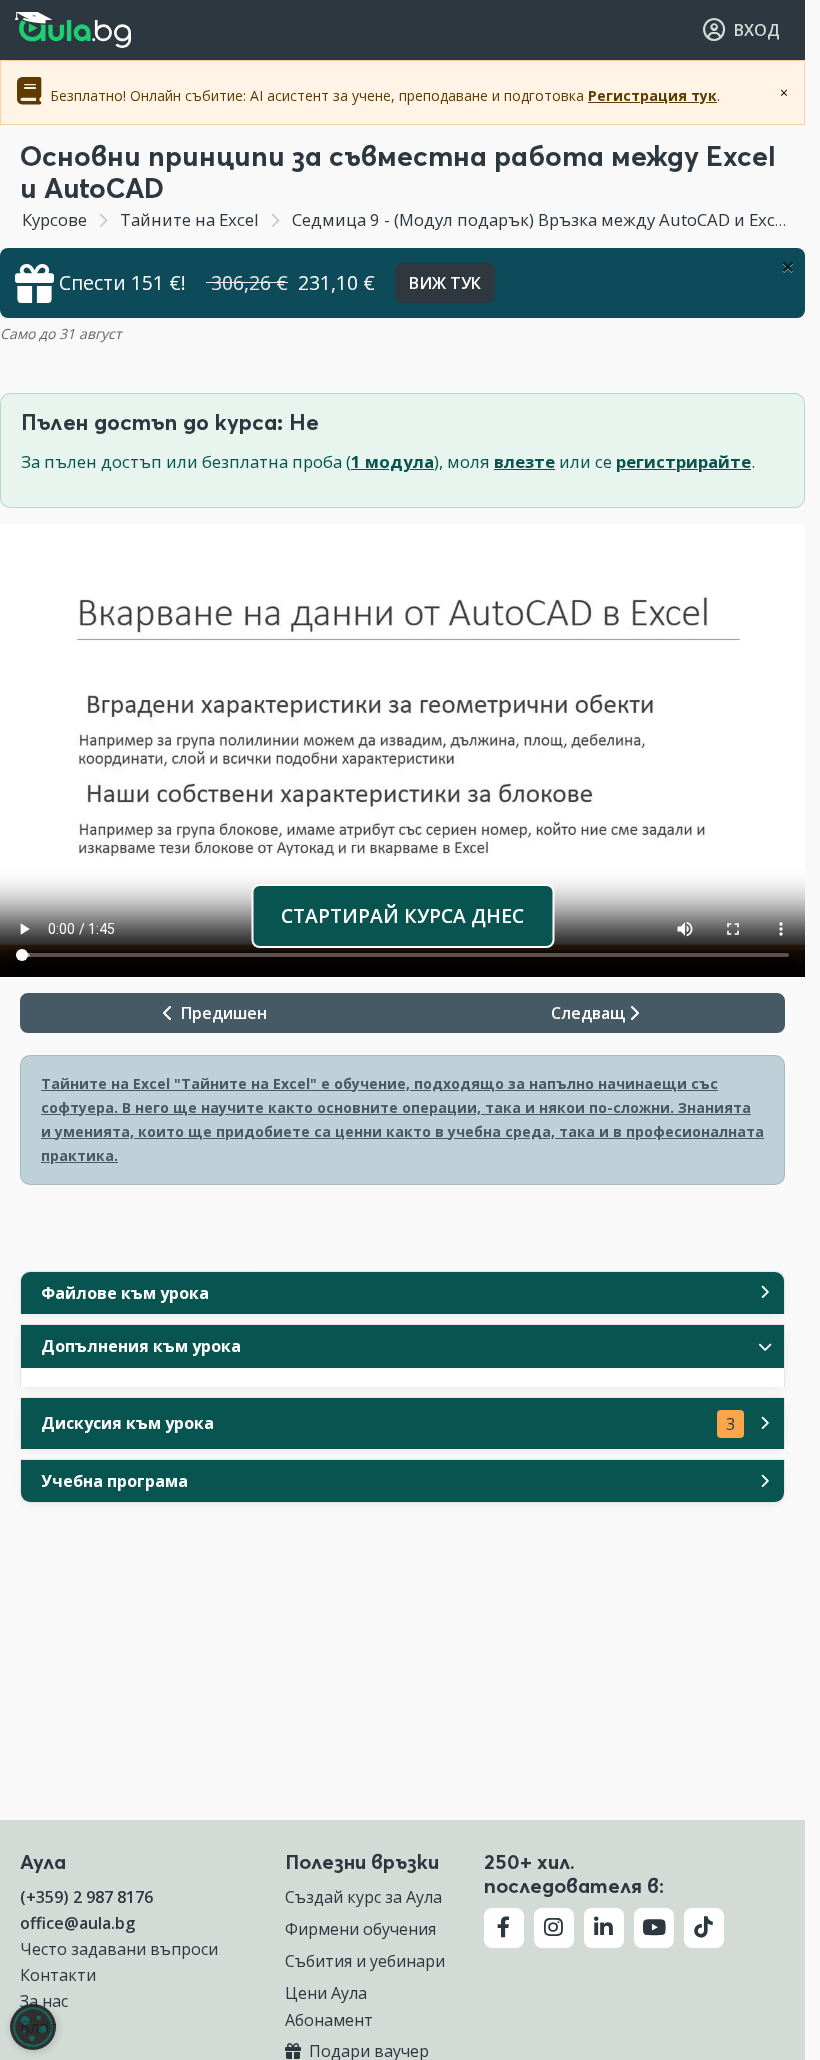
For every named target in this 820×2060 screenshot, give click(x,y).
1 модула (392, 461)
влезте (524, 461)
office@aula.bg (77, 1923)
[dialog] (33, 2027)
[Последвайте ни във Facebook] (504, 1928)
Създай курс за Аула (363, 1897)
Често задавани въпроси (119, 1949)
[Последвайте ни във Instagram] (554, 1928)
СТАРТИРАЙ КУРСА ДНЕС (402, 915)
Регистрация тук (652, 95)
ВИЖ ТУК (445, 283)
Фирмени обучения (360, 1929)
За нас (44, 2001)
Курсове (54, 219)
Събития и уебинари (365, 1961)
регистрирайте (683, 461)
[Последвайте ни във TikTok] (704, 1928)
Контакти (58, 1975)
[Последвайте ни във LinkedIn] (604, 1928)
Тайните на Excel (189, 219)
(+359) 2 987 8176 (86, 1897)
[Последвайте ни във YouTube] (654, 1928)
